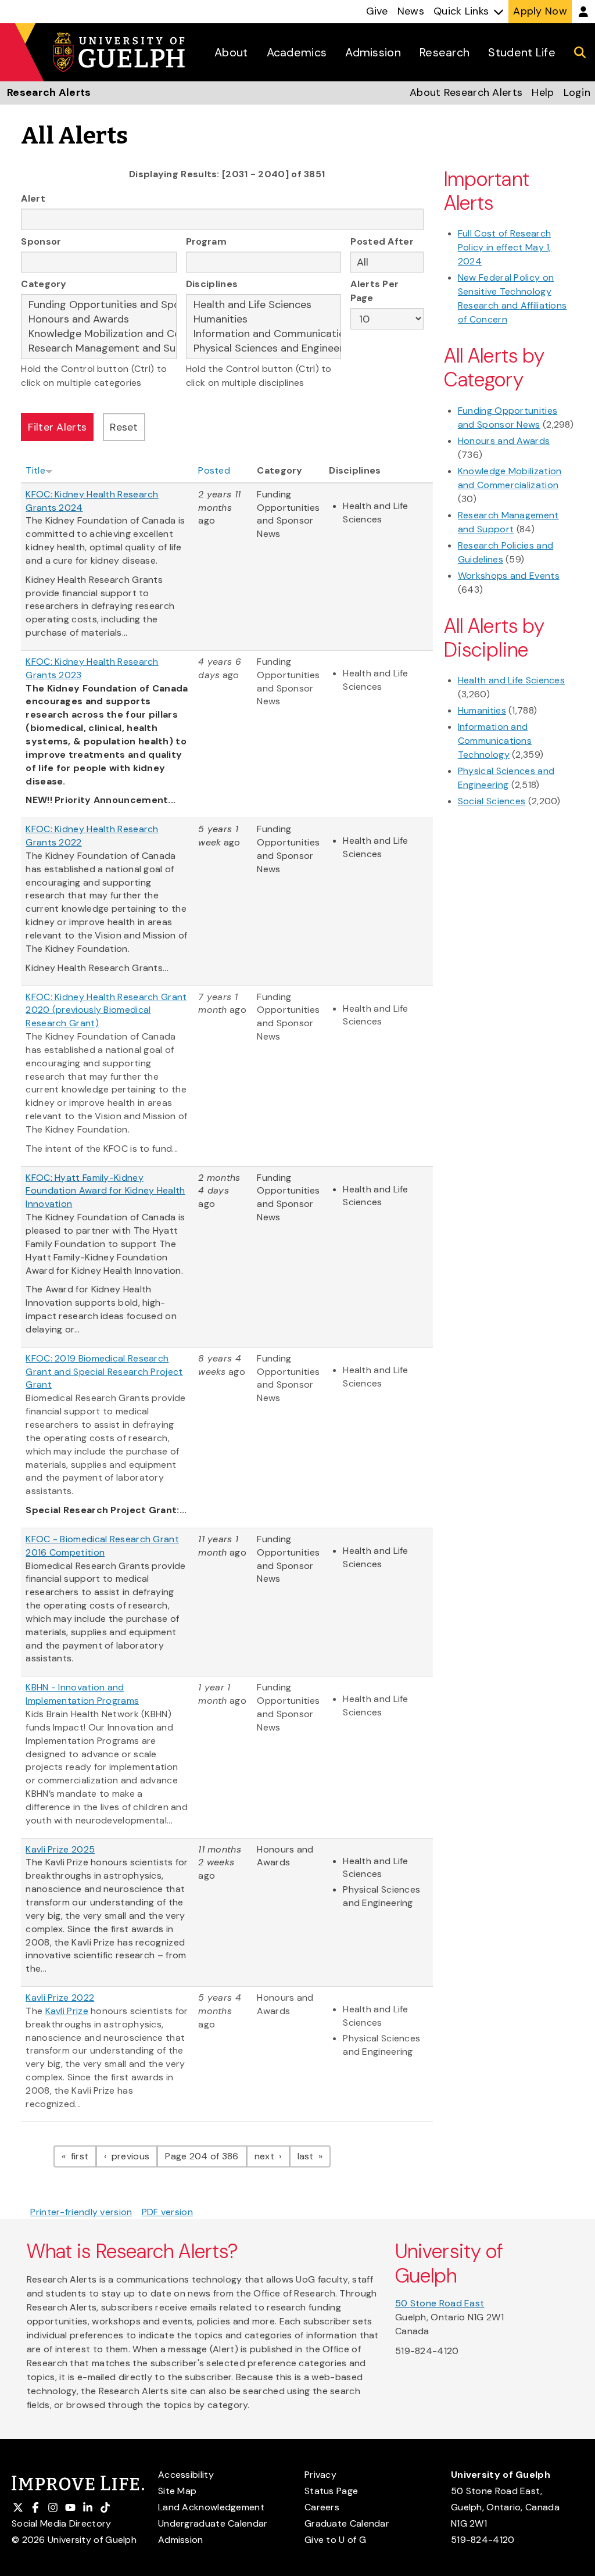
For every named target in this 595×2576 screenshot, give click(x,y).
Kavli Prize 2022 (60, 1998)
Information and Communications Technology (495, 741)
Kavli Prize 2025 (60, 1849)
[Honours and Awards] (99, 319)
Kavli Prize (67, 2011)
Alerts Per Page (374, 291)
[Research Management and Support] (99, 348)
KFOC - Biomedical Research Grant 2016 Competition (102, 1546)
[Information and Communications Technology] (264, 334)
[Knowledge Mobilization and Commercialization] (99, 334)
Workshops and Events (509, 576)
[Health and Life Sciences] (264, 305)
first (82, 2156)
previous (133, 2156)
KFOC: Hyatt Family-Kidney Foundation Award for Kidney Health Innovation (105, 1191)
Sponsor (41, 241)
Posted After (382, 241)
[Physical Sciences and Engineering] (264, 348)
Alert (33, 198)
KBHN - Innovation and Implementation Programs (82, 1694)
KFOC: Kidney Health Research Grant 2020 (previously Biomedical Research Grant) (106, 1010)
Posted (214, 470)
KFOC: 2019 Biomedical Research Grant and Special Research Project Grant (104, 1372)
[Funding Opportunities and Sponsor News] (99, 305)
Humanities (482, 710)
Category (44, 284)
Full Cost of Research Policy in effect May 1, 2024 (505, 247)
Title (35, 470)
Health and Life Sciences (511, 680)
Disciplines (212, 284)
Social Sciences (492, 801)
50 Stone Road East (440, 2303)
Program (206, 241)
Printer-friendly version (81, 2212)
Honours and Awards (504, 441)
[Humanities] (264, 319)
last (314, 2156)
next (272, 2156)
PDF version (167, 2212)
